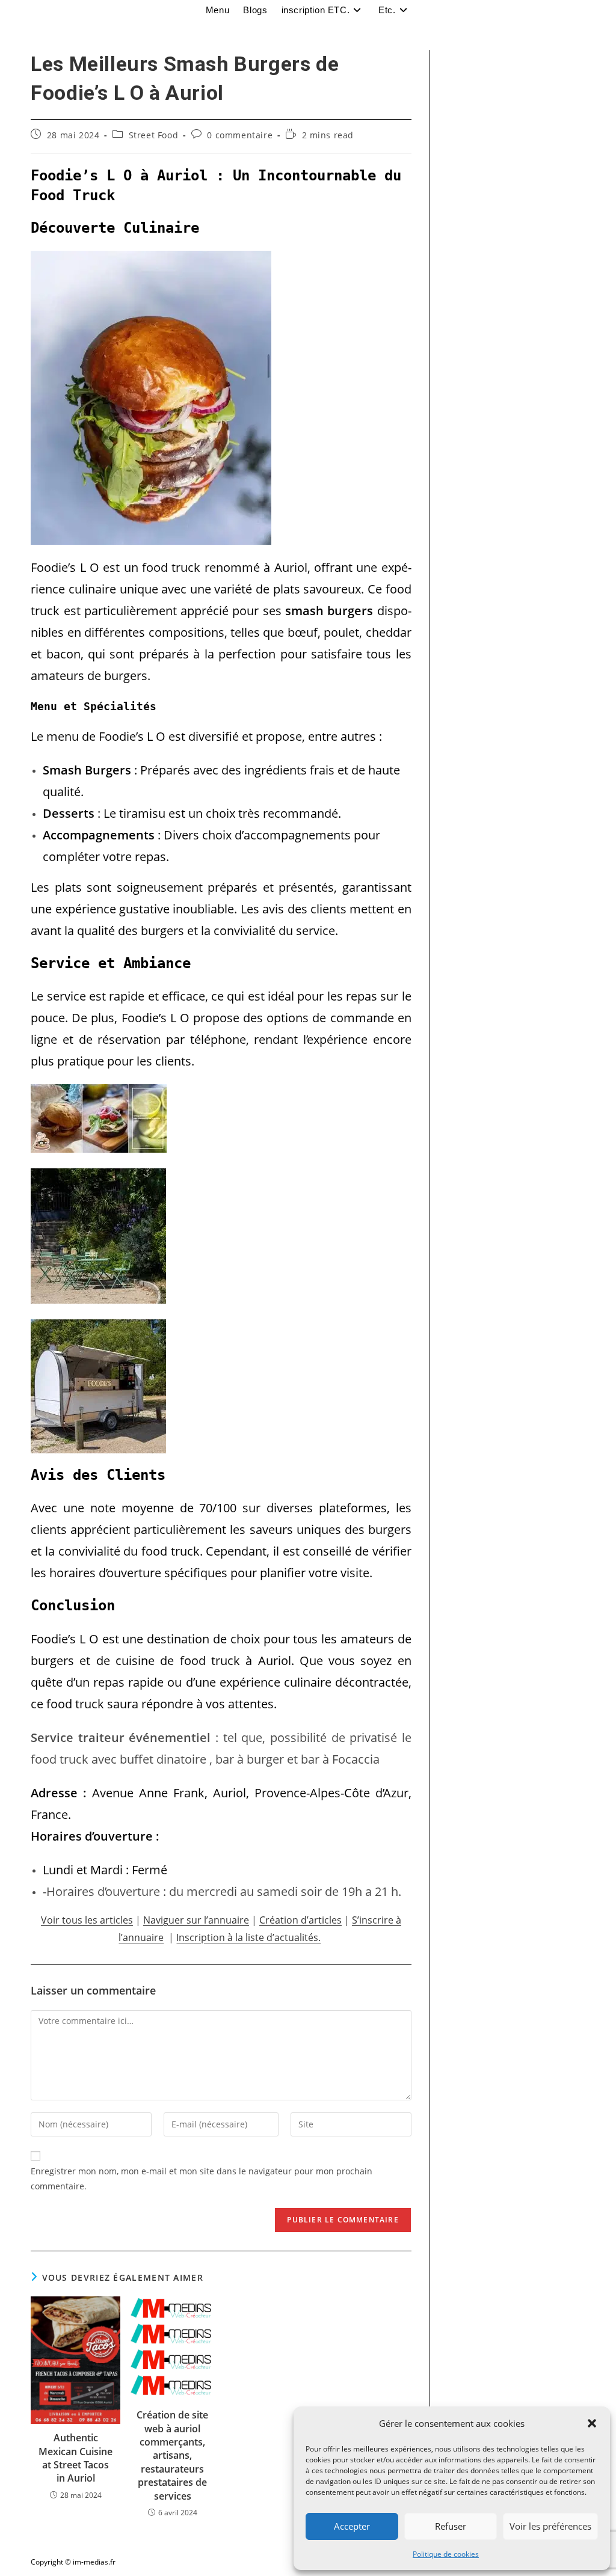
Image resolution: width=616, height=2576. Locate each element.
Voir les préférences (550, 2526)
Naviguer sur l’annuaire (196, 1920)
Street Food (154, 135)
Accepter (352, 2526)
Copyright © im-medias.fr (73, 2562)
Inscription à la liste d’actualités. (248, 1937)
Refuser (451, 2526)
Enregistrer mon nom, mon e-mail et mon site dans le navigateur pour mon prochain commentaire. (202, 2179)
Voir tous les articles (87, 1920)
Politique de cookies (446, 2554)
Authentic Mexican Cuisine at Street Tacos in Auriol (75, 2458)
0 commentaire (240, 135)
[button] (592, 2423)
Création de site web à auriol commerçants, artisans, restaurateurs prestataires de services (172, 2455)
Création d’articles (300, 1920)
